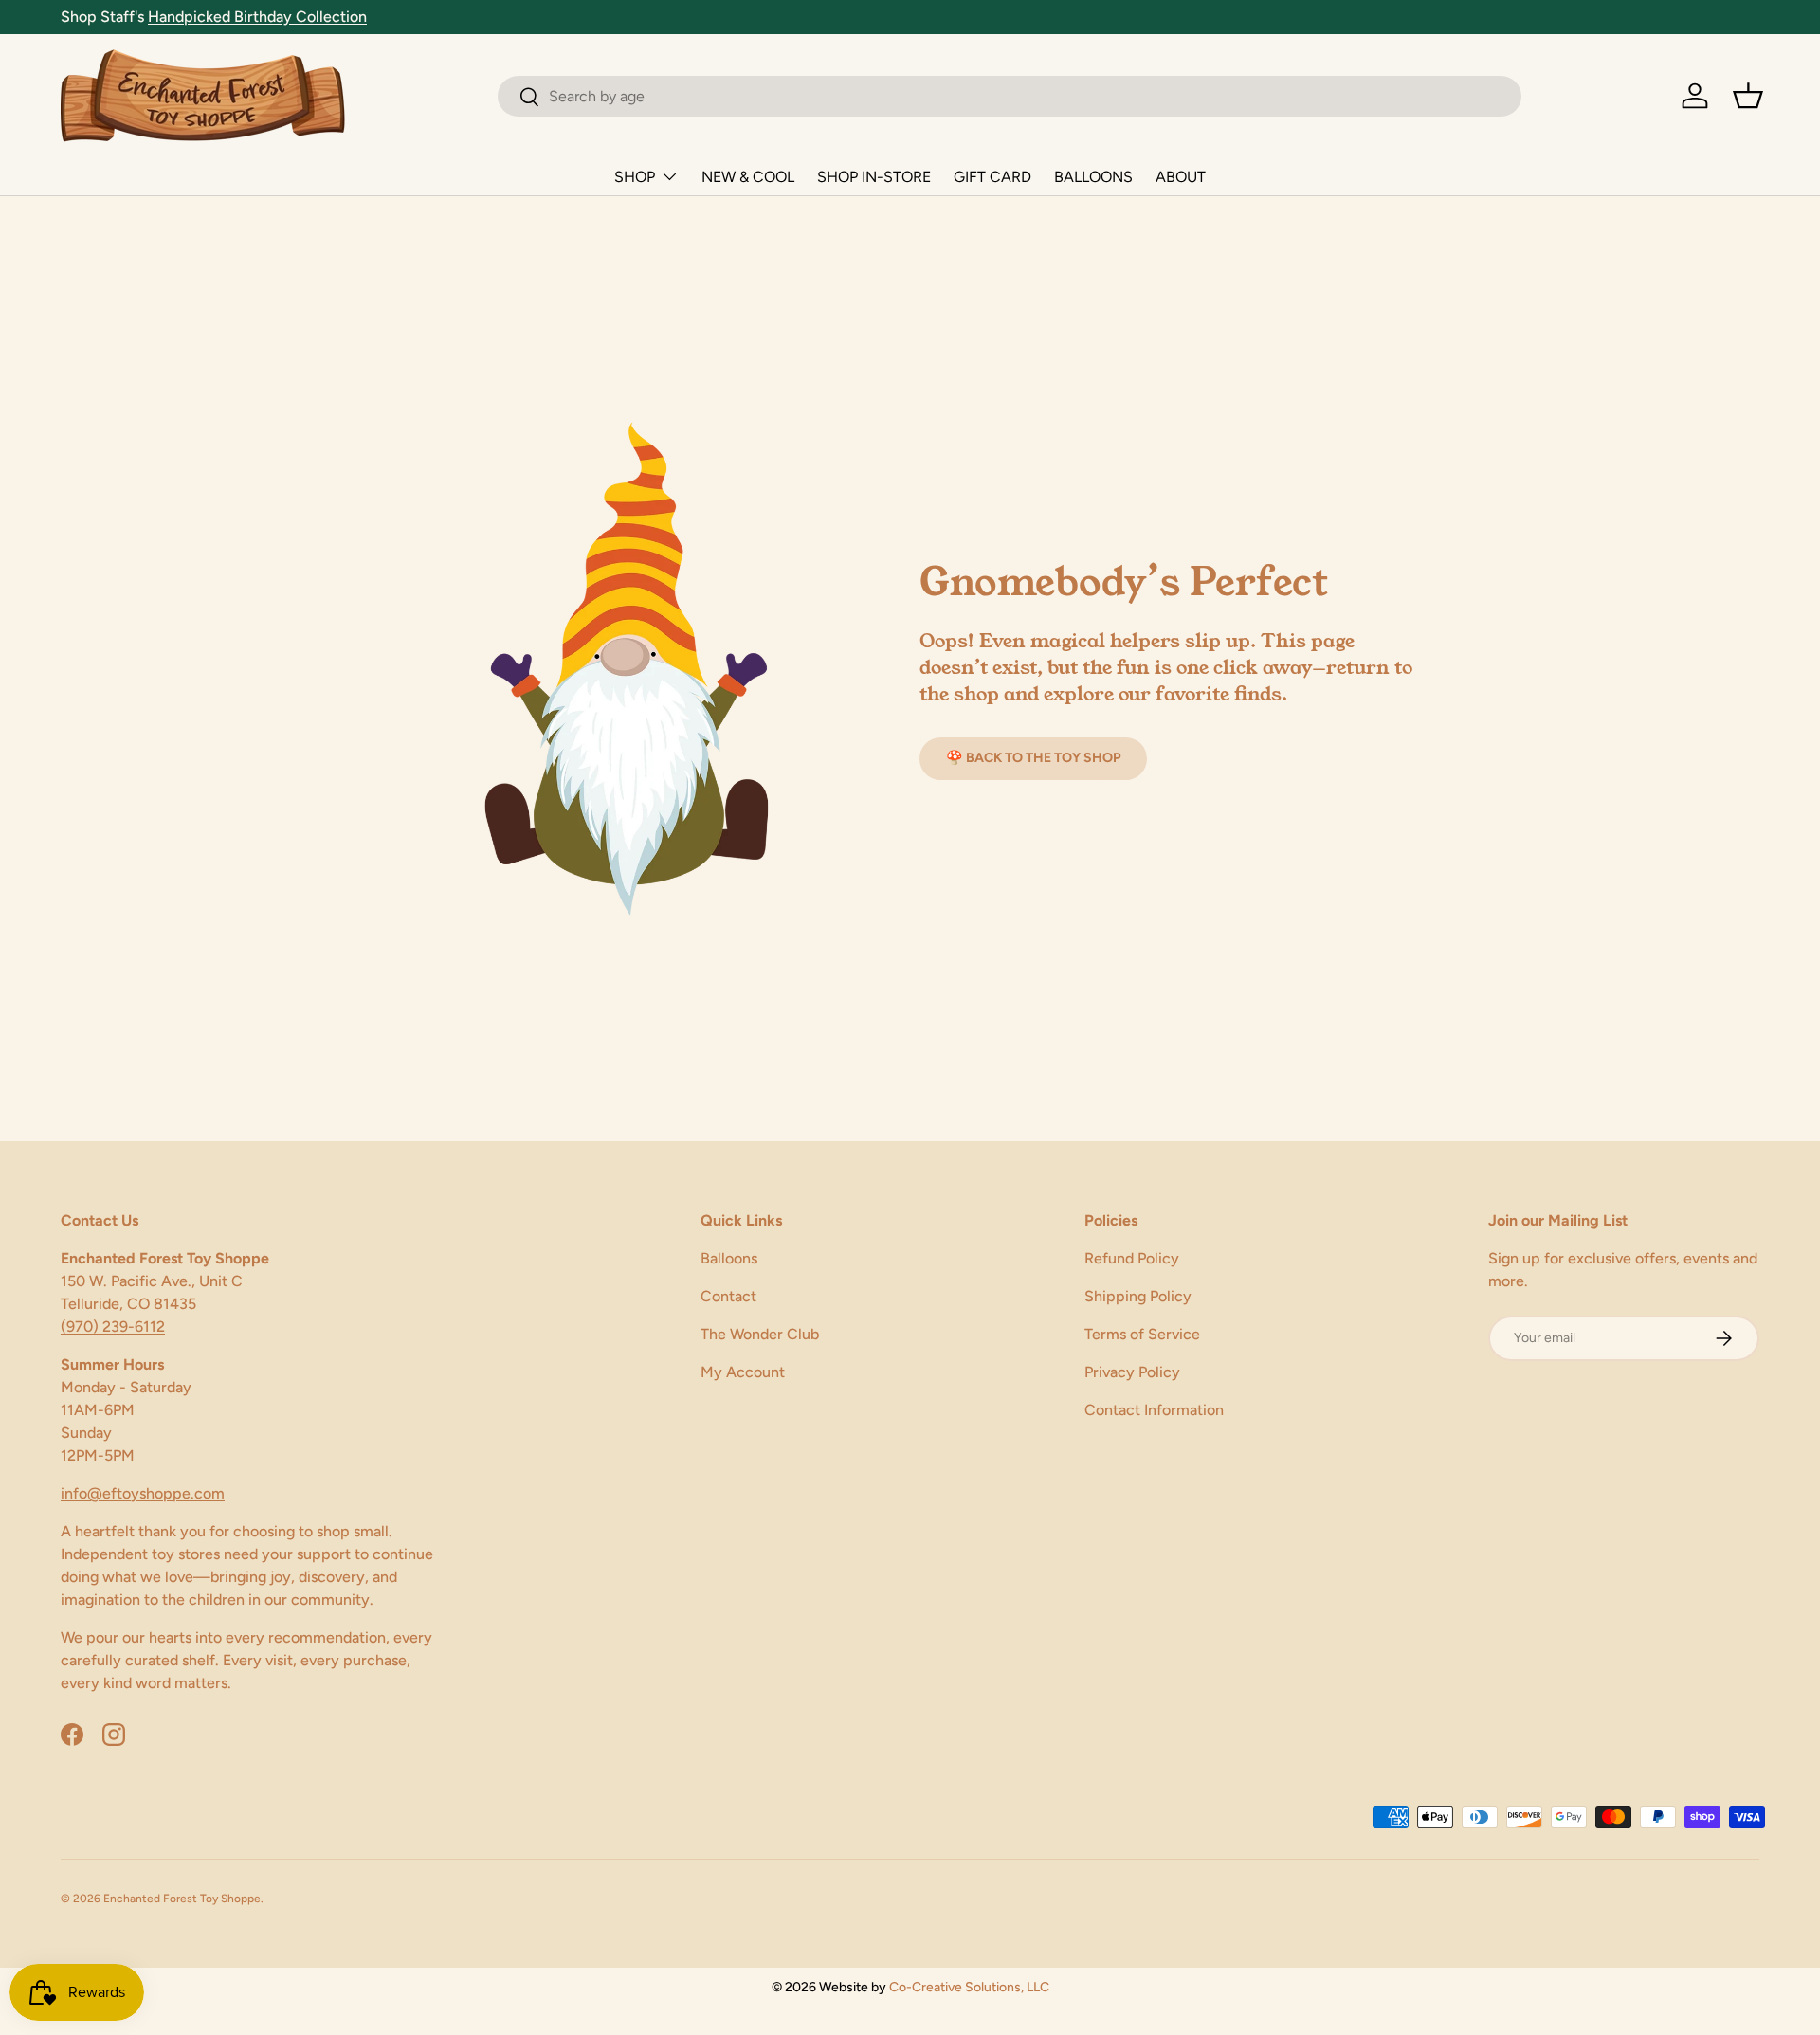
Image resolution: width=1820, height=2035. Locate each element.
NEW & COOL (748, 177)
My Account (743, 1372)
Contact (728, 1296)
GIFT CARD (992, 177)
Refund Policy (1132, 1258)
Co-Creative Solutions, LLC (969, 1987)
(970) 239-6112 (113, 1326)
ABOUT (1181, 177)
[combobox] (1010, 96)
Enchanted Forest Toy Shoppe (182, 1899)
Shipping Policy (1138, 1296)
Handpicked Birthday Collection (257, 17)
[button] (1748, 96)
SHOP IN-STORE (874, 177)
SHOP (635, 177)
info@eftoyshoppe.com (143, 1493)
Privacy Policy (1132, 1372)
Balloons (729, 1258)
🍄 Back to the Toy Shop (1033, 758)
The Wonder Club (760, 1334)
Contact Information (1154, 1410)
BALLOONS (1093, 177)
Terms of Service (1142, 1334)
